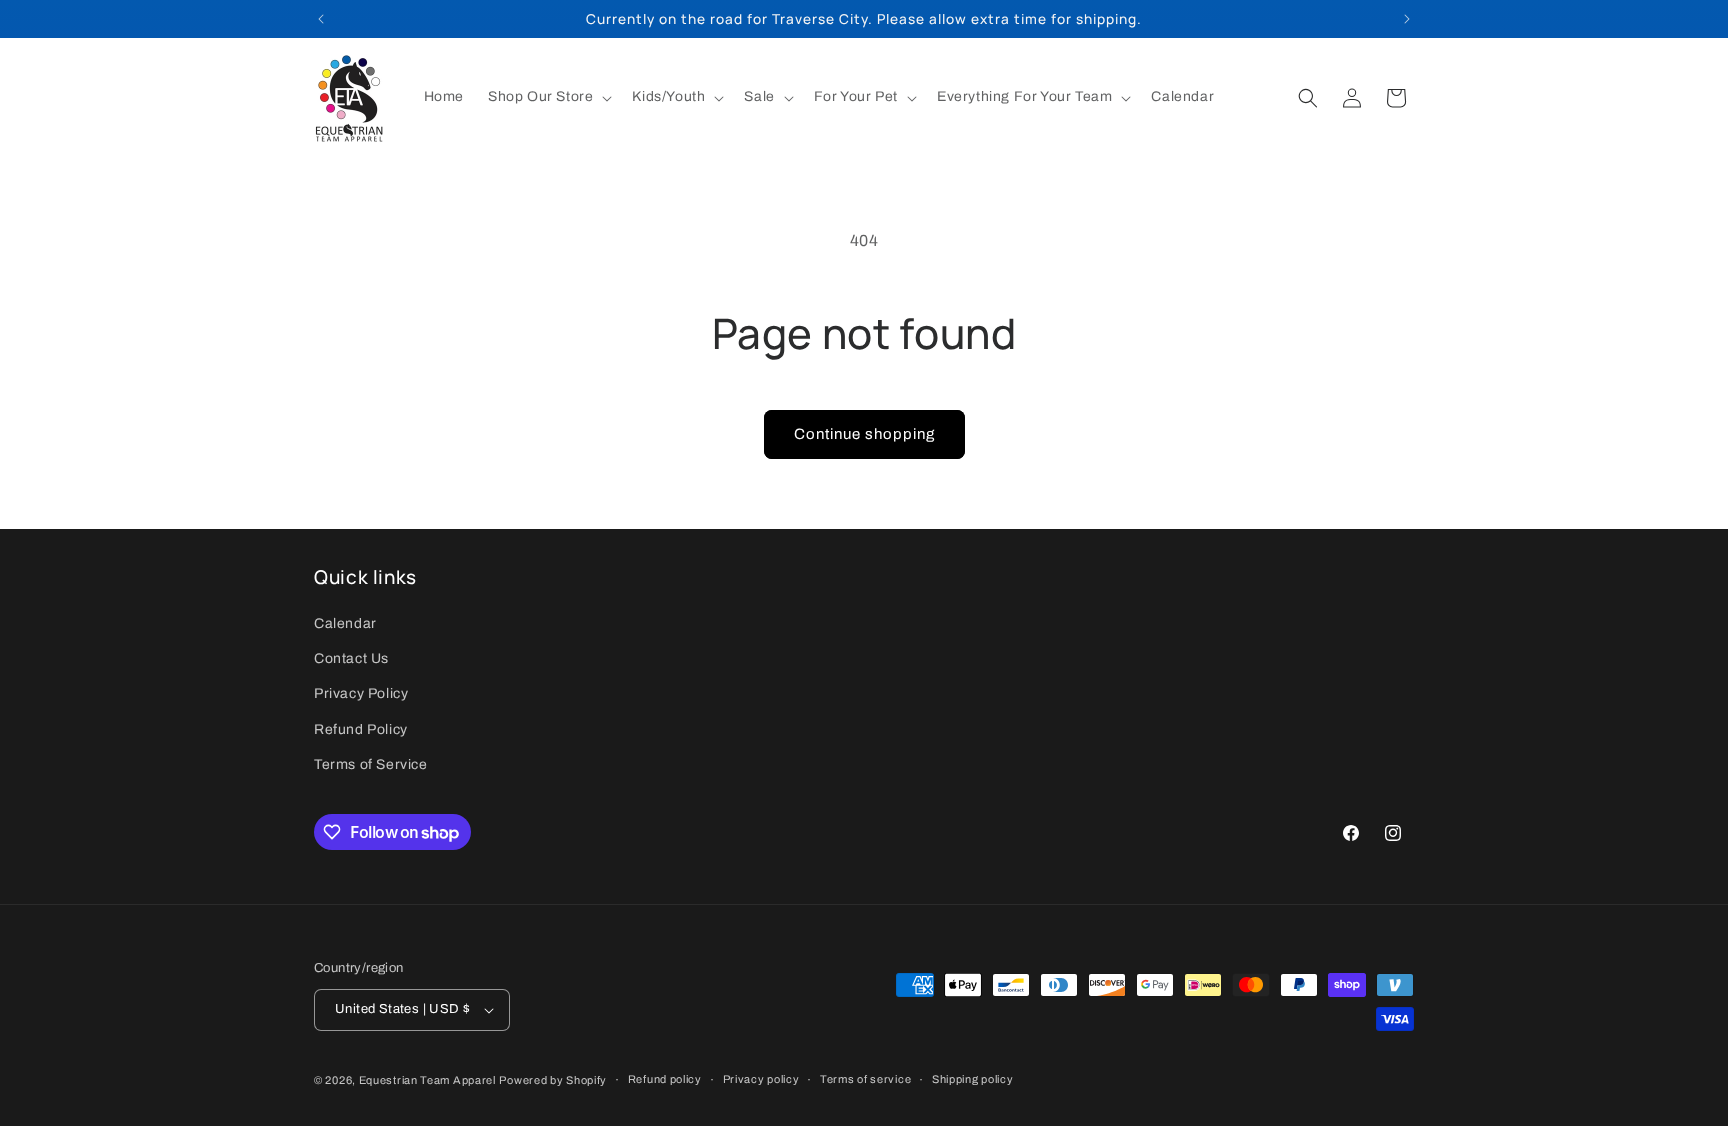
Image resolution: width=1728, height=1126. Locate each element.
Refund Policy (361, 729)
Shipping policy (973, 1079)
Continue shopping (864, 434)
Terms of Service (371, 764)
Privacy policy (761, 1079)
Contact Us (351, 658)
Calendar (345, 623)
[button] (548, 97)
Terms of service (865, 1079)
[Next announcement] (1407, 19)
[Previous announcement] (321, 19)
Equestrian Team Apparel (427, 1080)
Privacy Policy (361, 694)
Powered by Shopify (553, 1080)
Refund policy (665, 1079)
